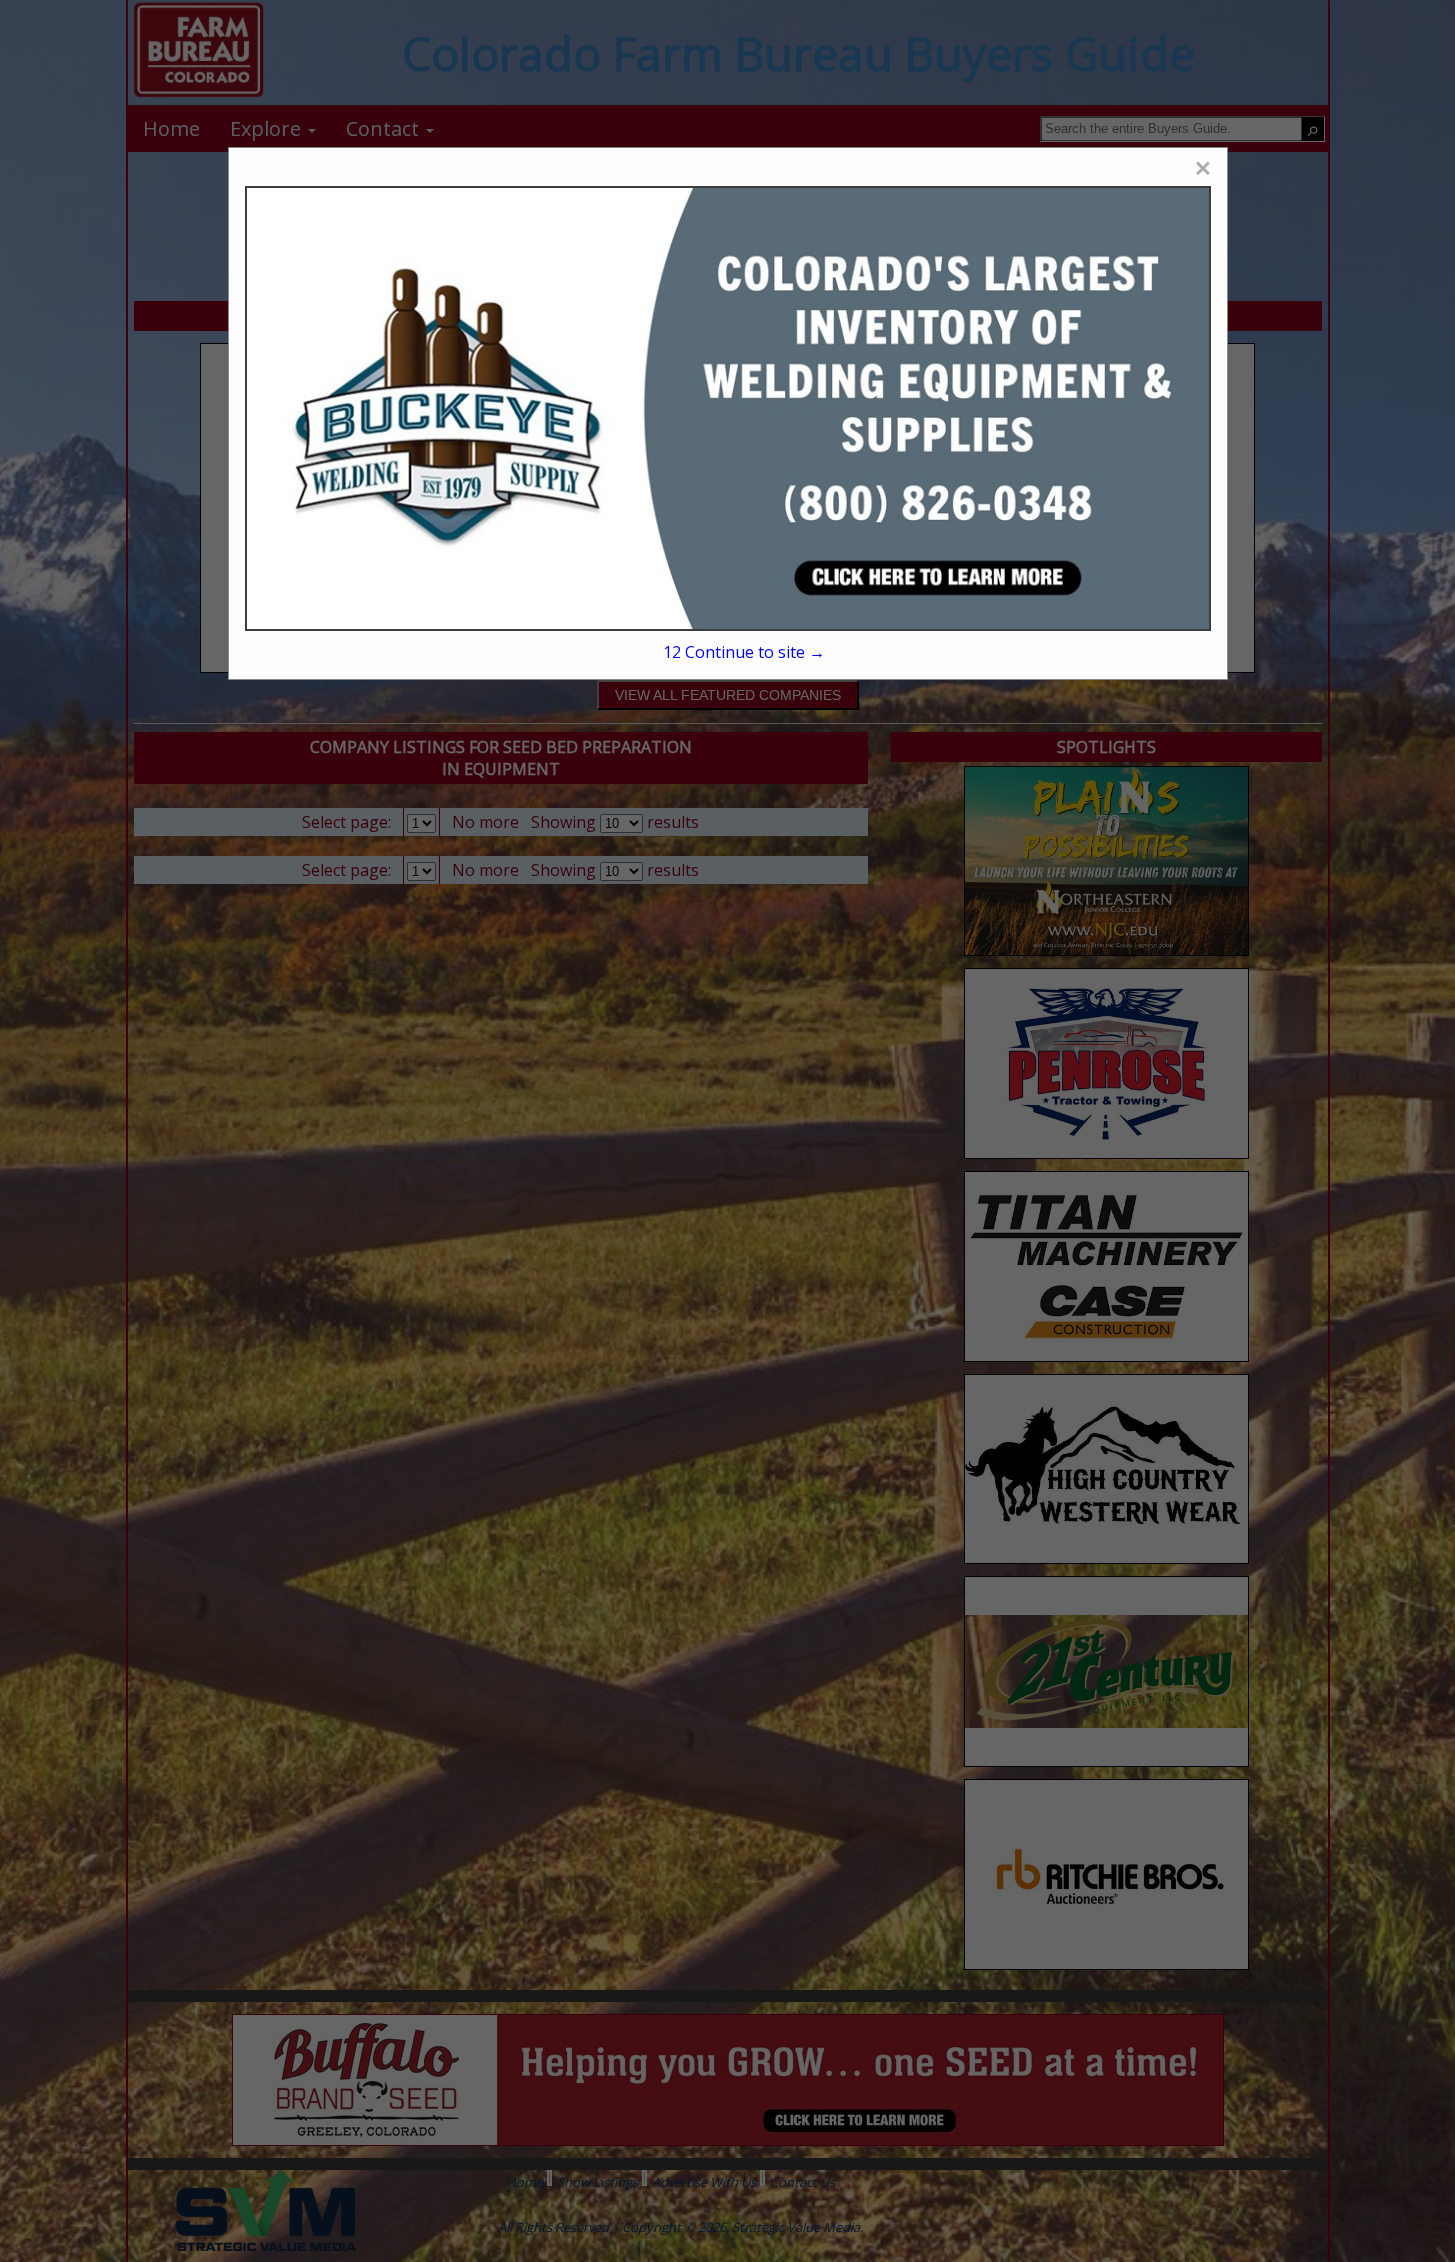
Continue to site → (744, 652)
